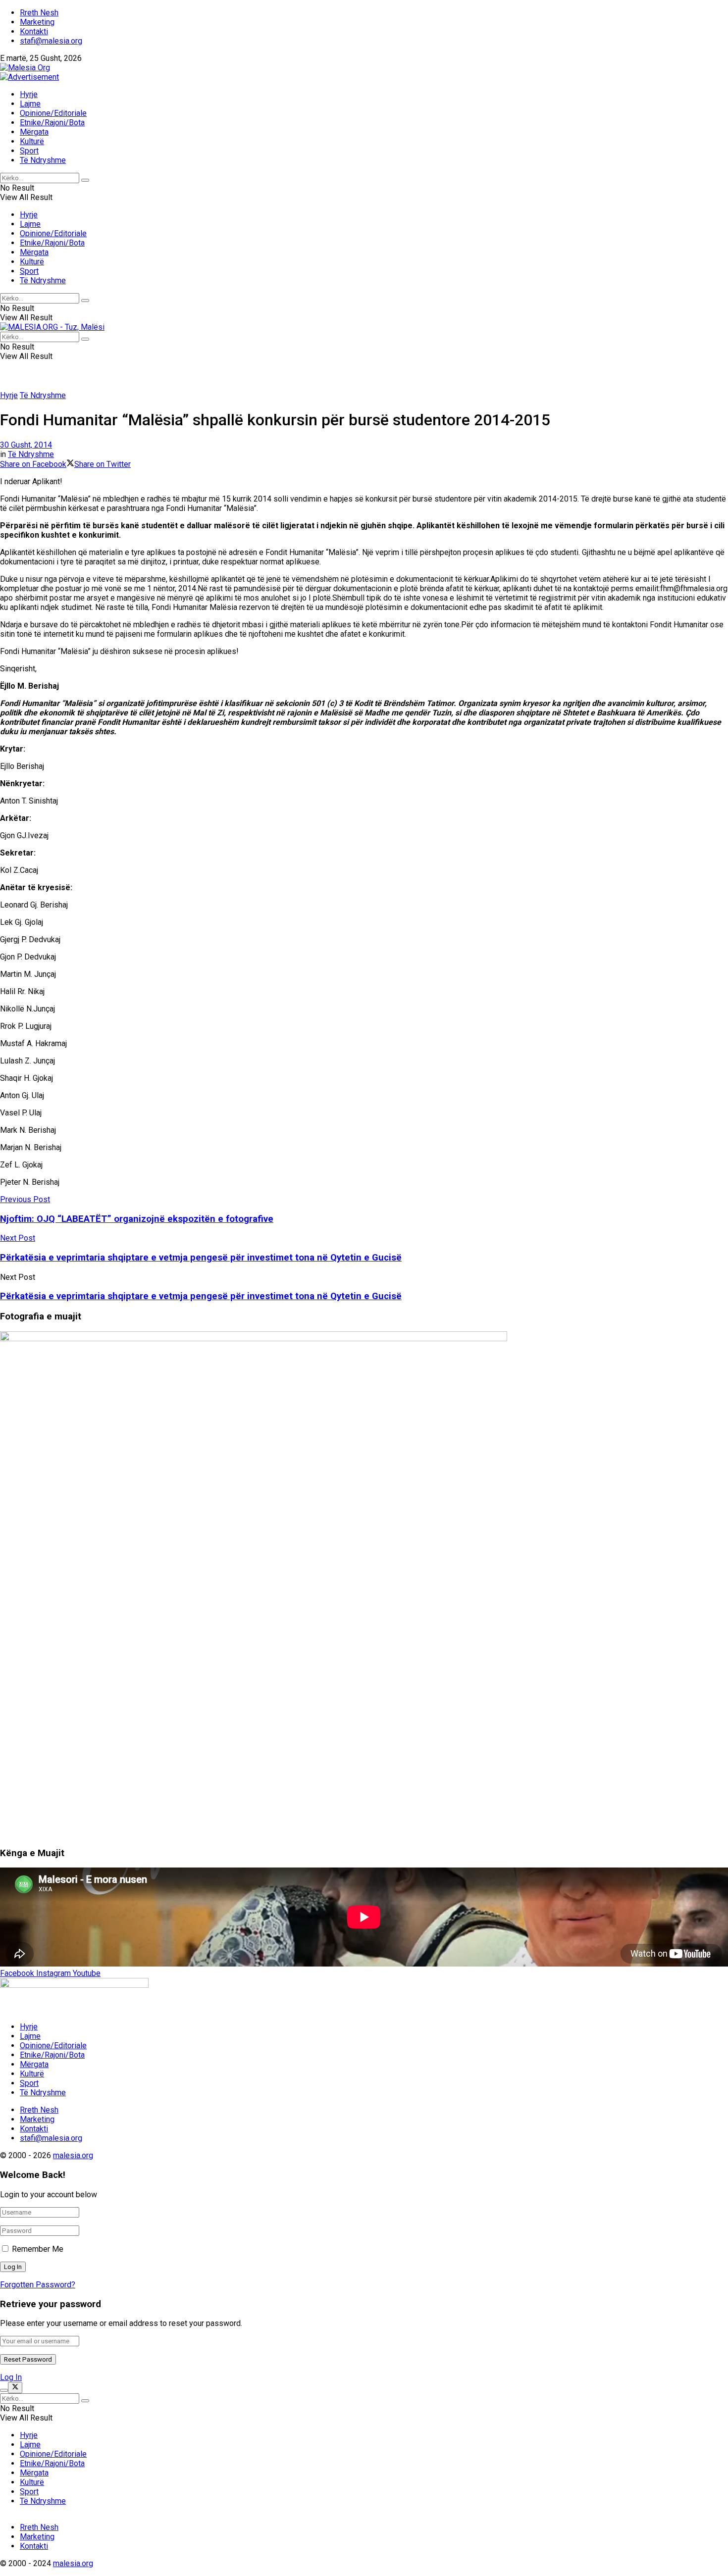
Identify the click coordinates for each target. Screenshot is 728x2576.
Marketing (37, 22)
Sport (29, 151)
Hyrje (29, 94)
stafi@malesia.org (51, 41)
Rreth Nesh (39, 13)
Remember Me (38, 2249)
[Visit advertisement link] (29, 77)
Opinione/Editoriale (53, 113)
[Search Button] (85, 180)
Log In (11, 2377)
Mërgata (34, 132)
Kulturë (32, 141)
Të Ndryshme (43, 160)
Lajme (30, 104)
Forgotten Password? (38, 2285)
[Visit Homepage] (25, 68)
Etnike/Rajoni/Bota (52, 123)
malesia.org (73, 2155)
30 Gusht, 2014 (26, 445)
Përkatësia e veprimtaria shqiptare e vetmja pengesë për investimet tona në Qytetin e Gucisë (201, 1296)
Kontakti (34, 31)
